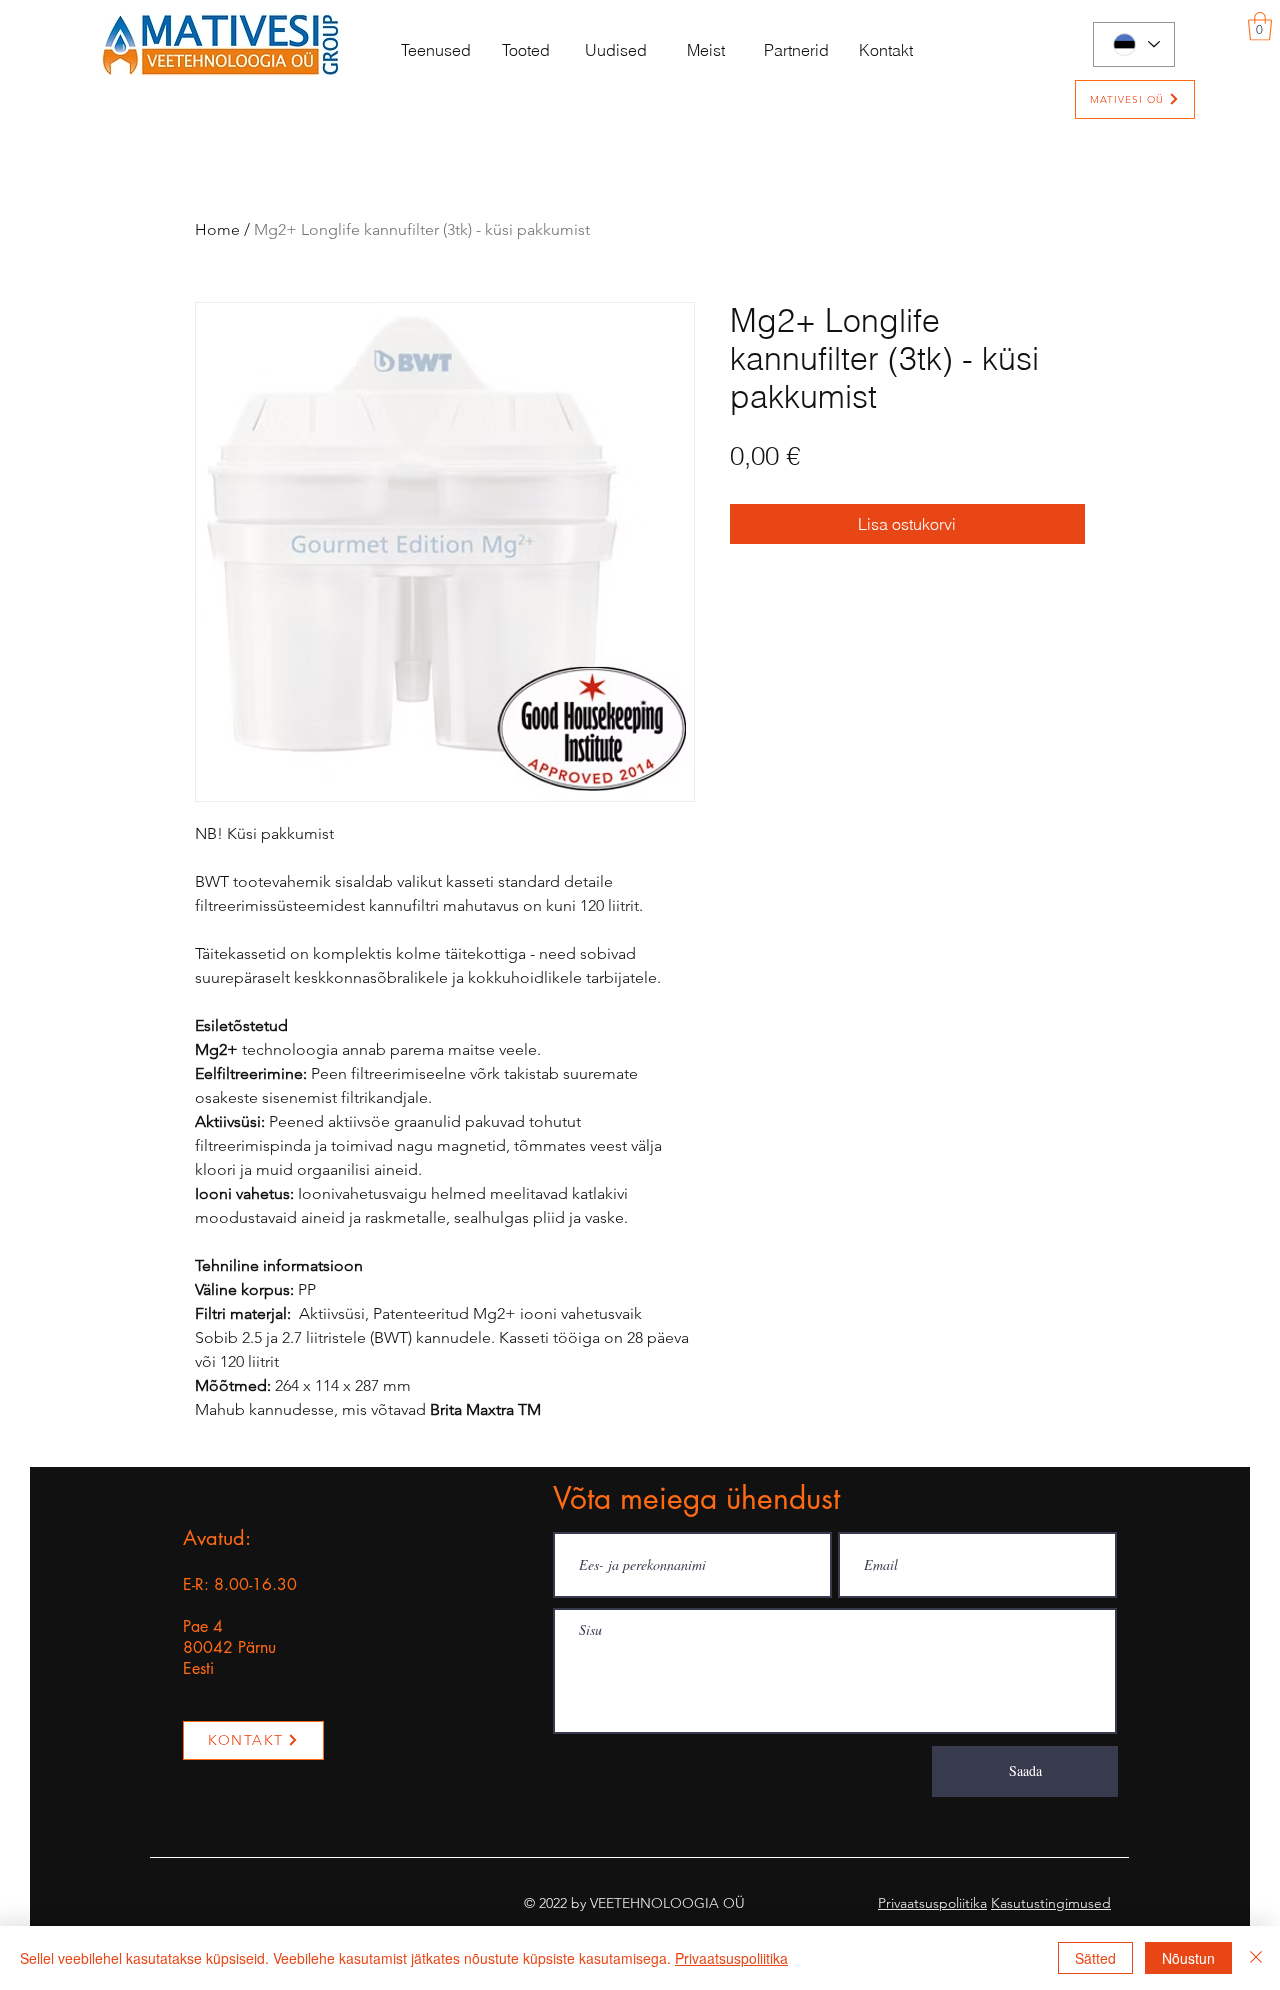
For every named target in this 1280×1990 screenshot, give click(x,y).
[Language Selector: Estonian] (1134, 44)
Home (217, 229)
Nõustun (1188, 1958)
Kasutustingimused (1051, 1903)
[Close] (1256, 1958)
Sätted (1095, 1958)
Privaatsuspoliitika (932, 1903)
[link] (1260, 26)
